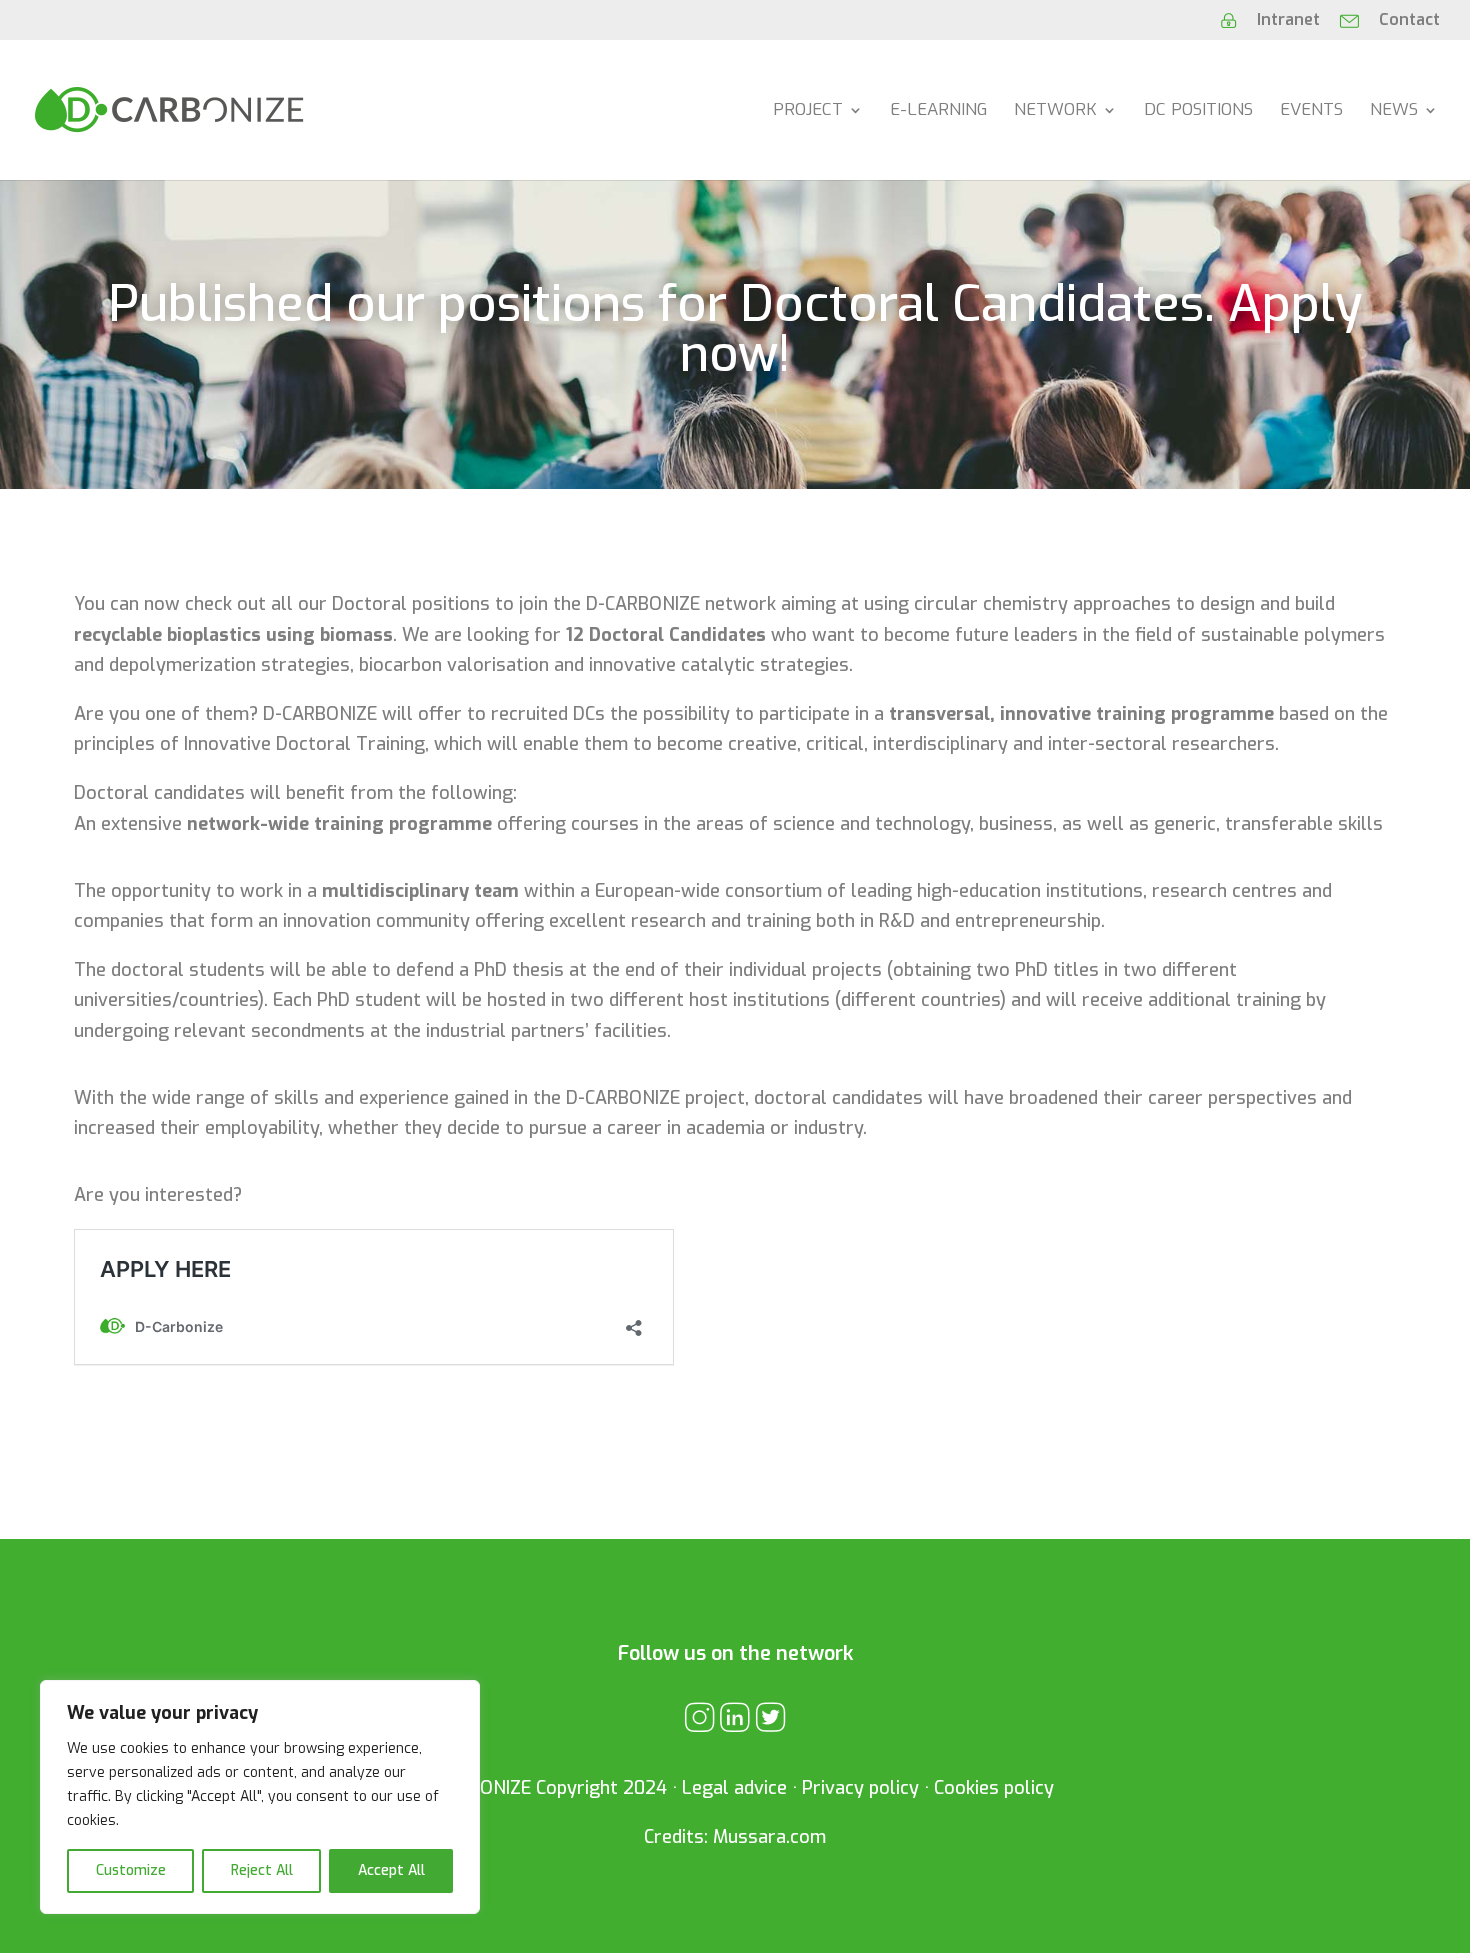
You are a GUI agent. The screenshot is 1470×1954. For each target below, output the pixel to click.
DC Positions (1198, 112)
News (1394, 112)
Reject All (262, 1870)
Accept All (391, 1870)
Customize (131, 1870)
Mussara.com (769, 1837)
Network (1055, 112)
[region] (260, 1797)
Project (808, 112)
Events (1311, 112)
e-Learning (938, 112)
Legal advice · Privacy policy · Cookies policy (868, 1788)
